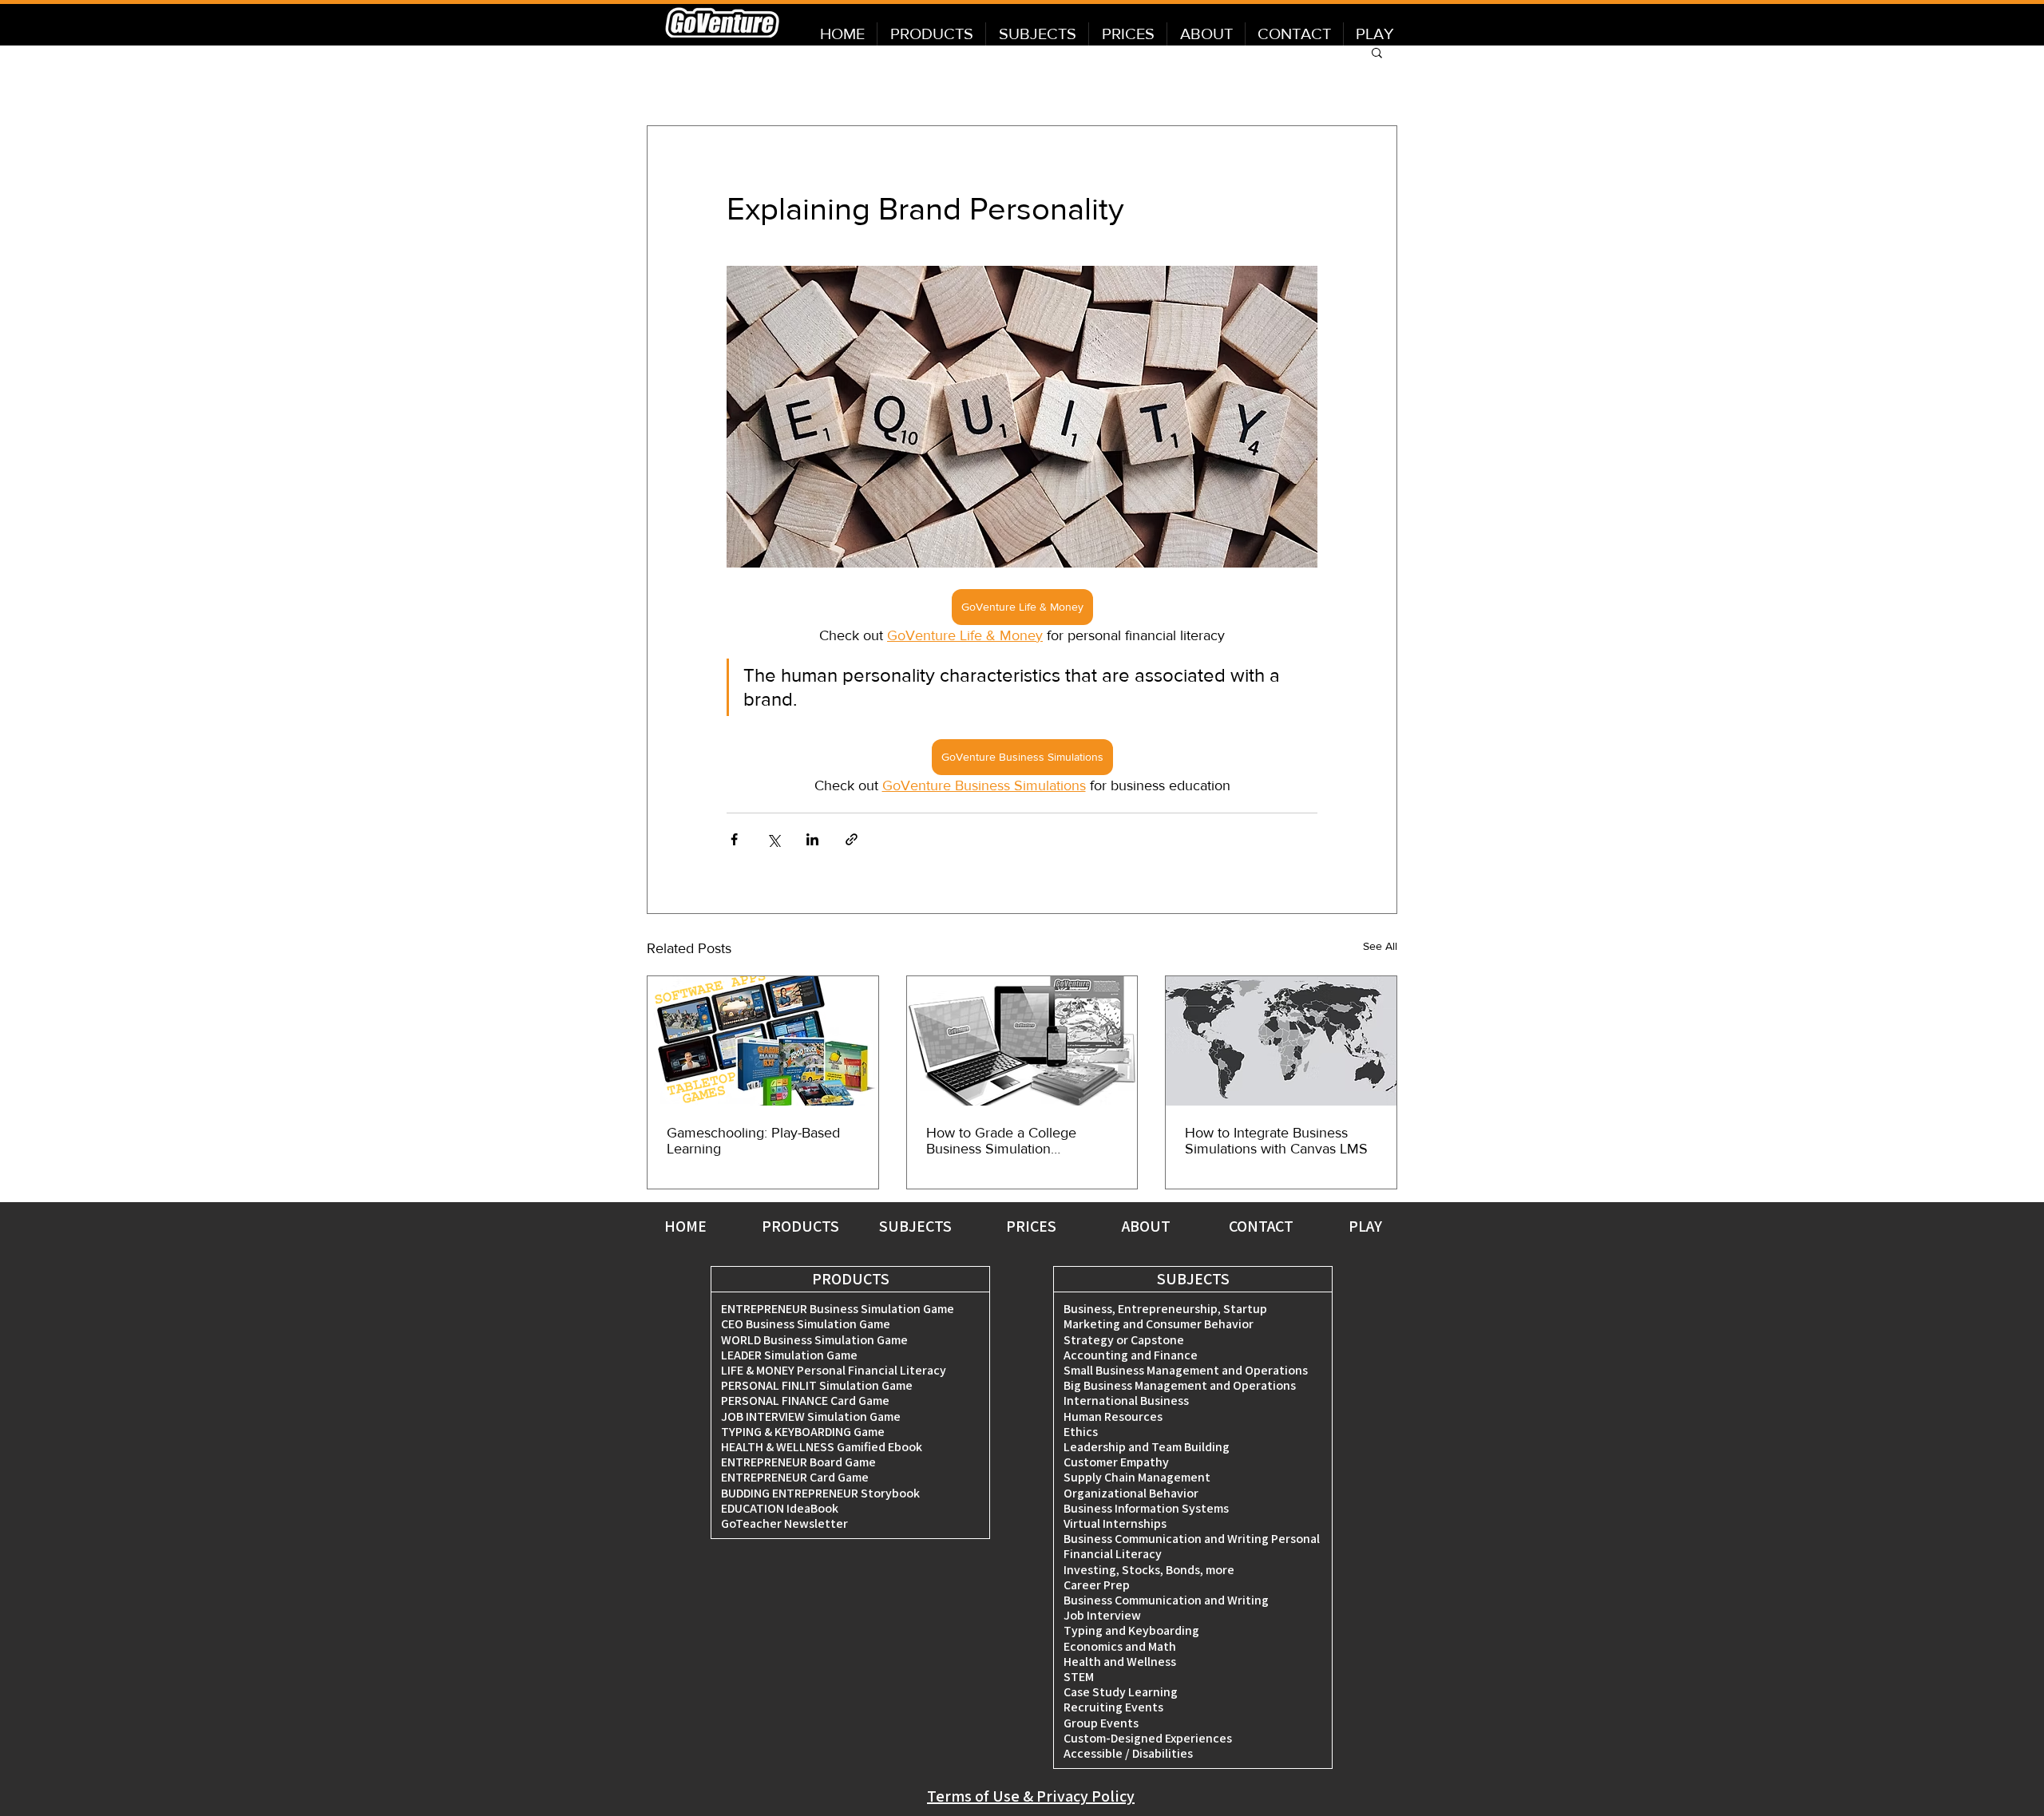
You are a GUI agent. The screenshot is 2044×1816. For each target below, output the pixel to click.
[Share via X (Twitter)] (773, 839)
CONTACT (1261, 1226)
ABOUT (1146, 1226)
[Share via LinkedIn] (812, 839)
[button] (1377, 52)
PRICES (1031, 1226)
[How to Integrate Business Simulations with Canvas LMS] (1281, 1041)
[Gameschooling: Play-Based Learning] (763, 1041)
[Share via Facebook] (734, 839)
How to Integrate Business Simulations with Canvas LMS (1276, 1141)
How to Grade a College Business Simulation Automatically (1001, 1141)
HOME (685, 1226)
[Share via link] (852, 839)
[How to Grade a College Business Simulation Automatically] (1022, 1041)
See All (1380, 946)
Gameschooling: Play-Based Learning (753, 1141)
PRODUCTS (800, 1226)
